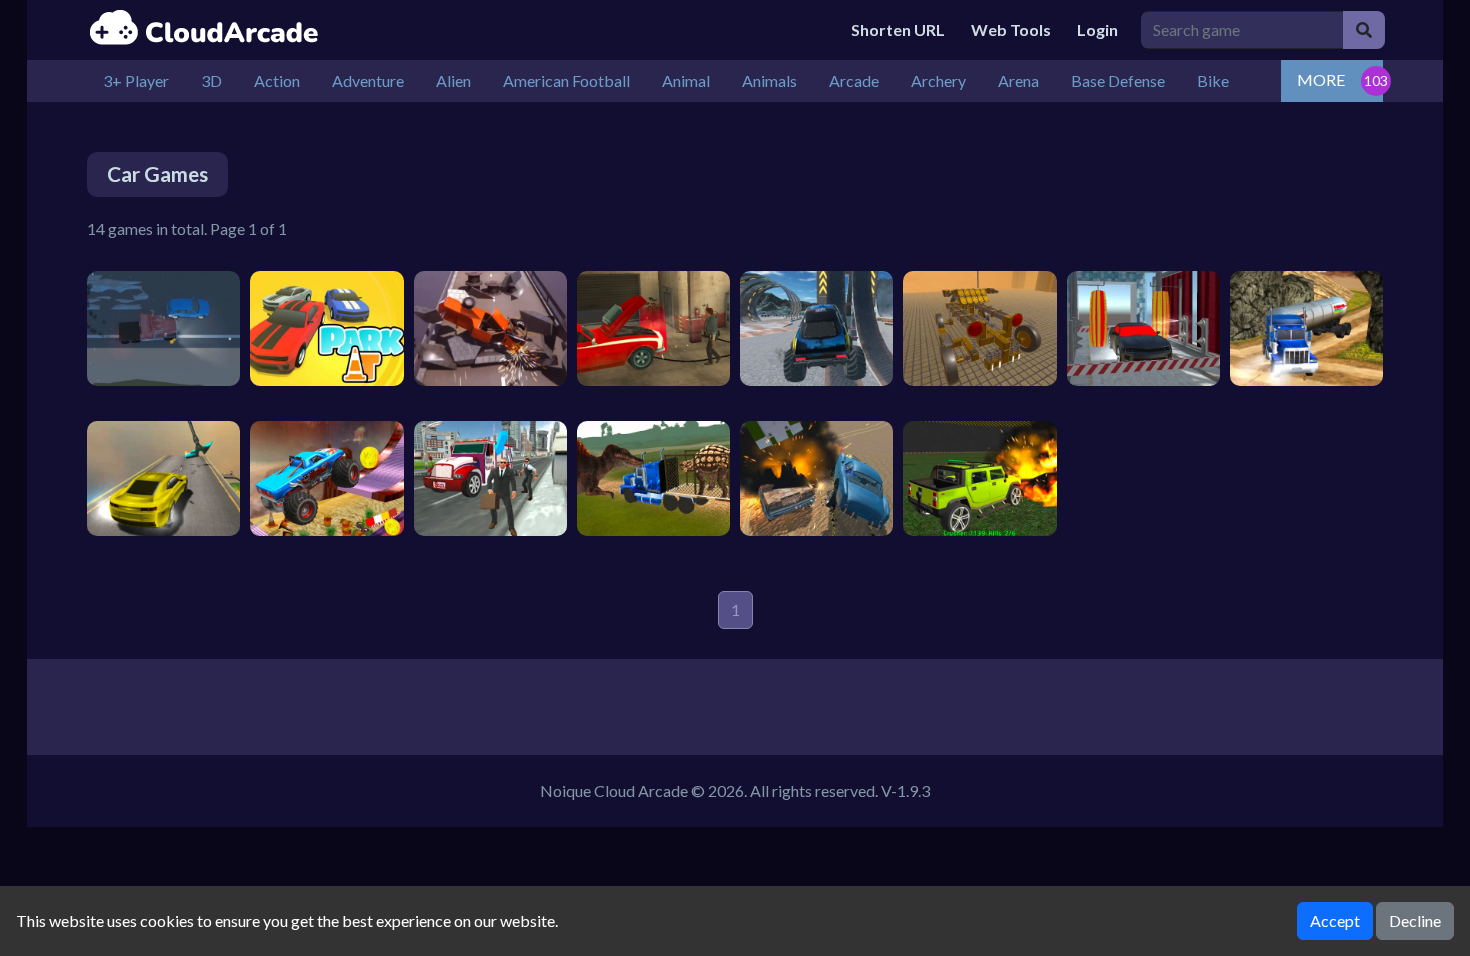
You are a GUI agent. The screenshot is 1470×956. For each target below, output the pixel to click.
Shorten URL (898, 29)
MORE (1321, 79)
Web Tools (1011, 29)
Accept (1335, 920)
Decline (1415, 920)
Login (1097, 29)
